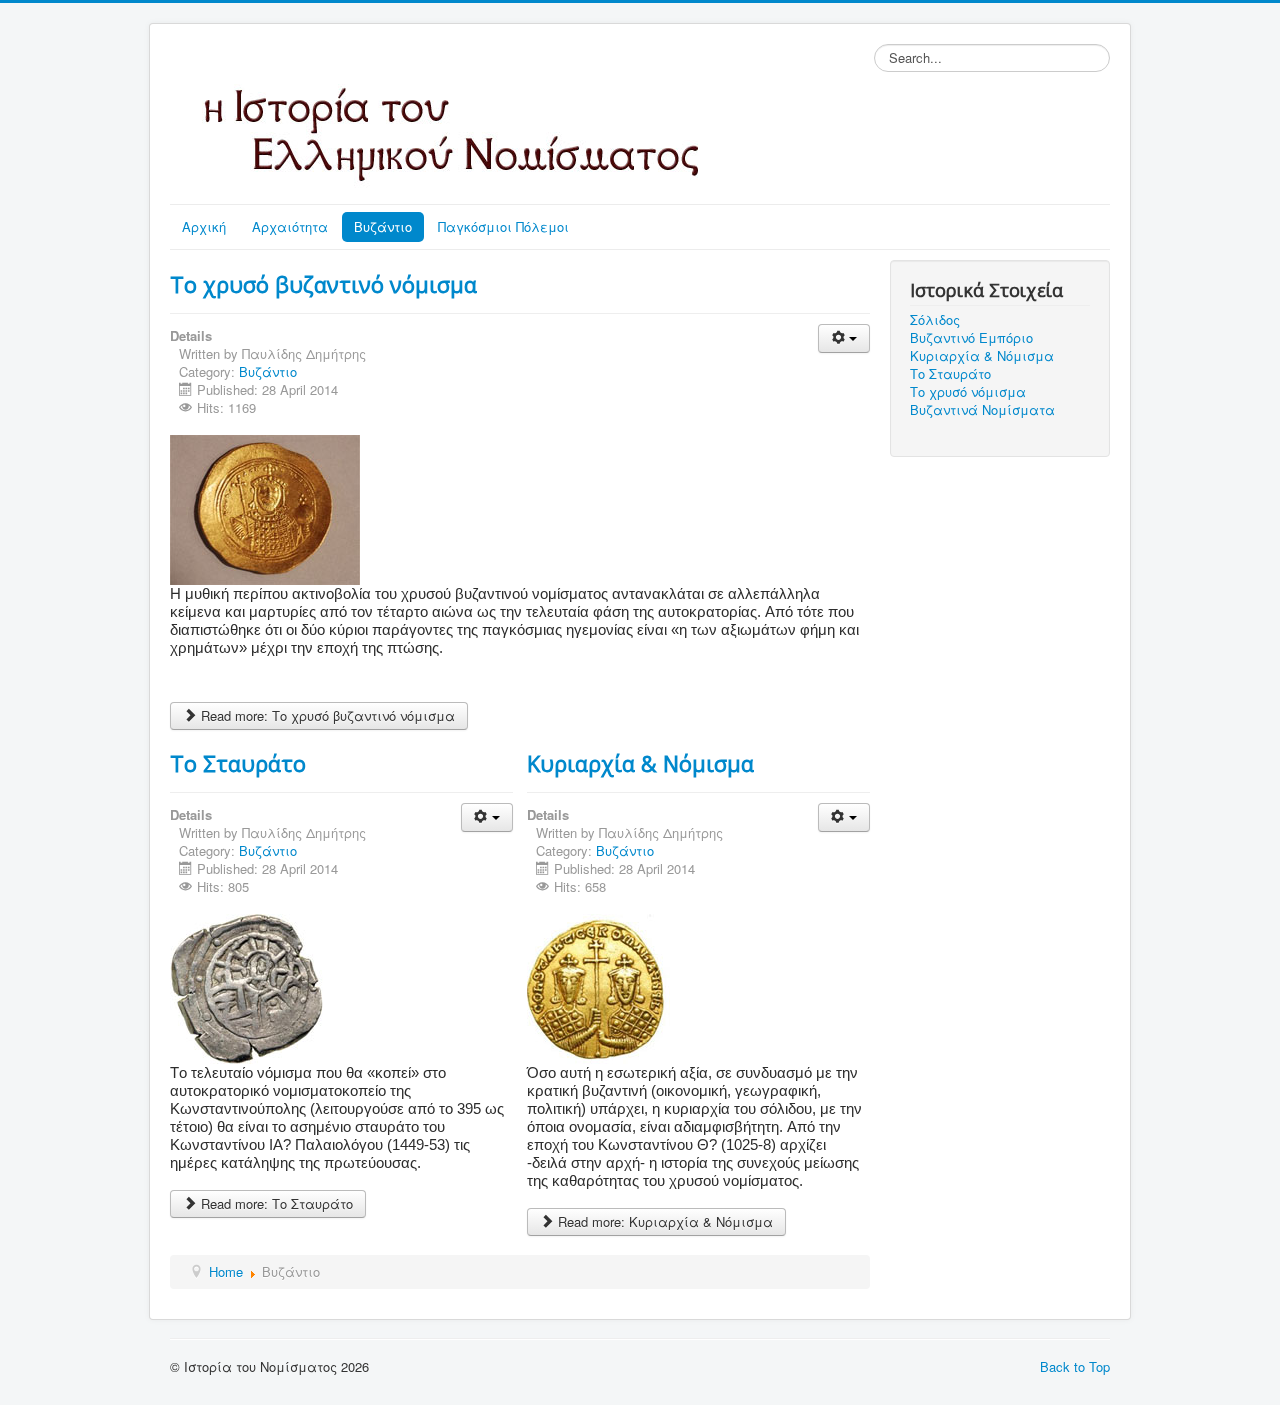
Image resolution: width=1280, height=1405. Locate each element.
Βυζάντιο (383, 226)
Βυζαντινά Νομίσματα (982, 410)
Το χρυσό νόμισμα (968, 392)
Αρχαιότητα (290, 226)
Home (226, 1271)
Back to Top (1075, 1366)
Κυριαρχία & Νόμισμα (640, 763)
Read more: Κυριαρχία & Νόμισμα (663, 1221)
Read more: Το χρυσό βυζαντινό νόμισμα (326, 715)
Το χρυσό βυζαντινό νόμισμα (323, 284)
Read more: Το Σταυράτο (275, 1203)
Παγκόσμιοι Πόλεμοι (503, 226)
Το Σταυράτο (238, 763)
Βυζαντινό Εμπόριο (971, 338)
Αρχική (204, 226)
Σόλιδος (935, 320)
